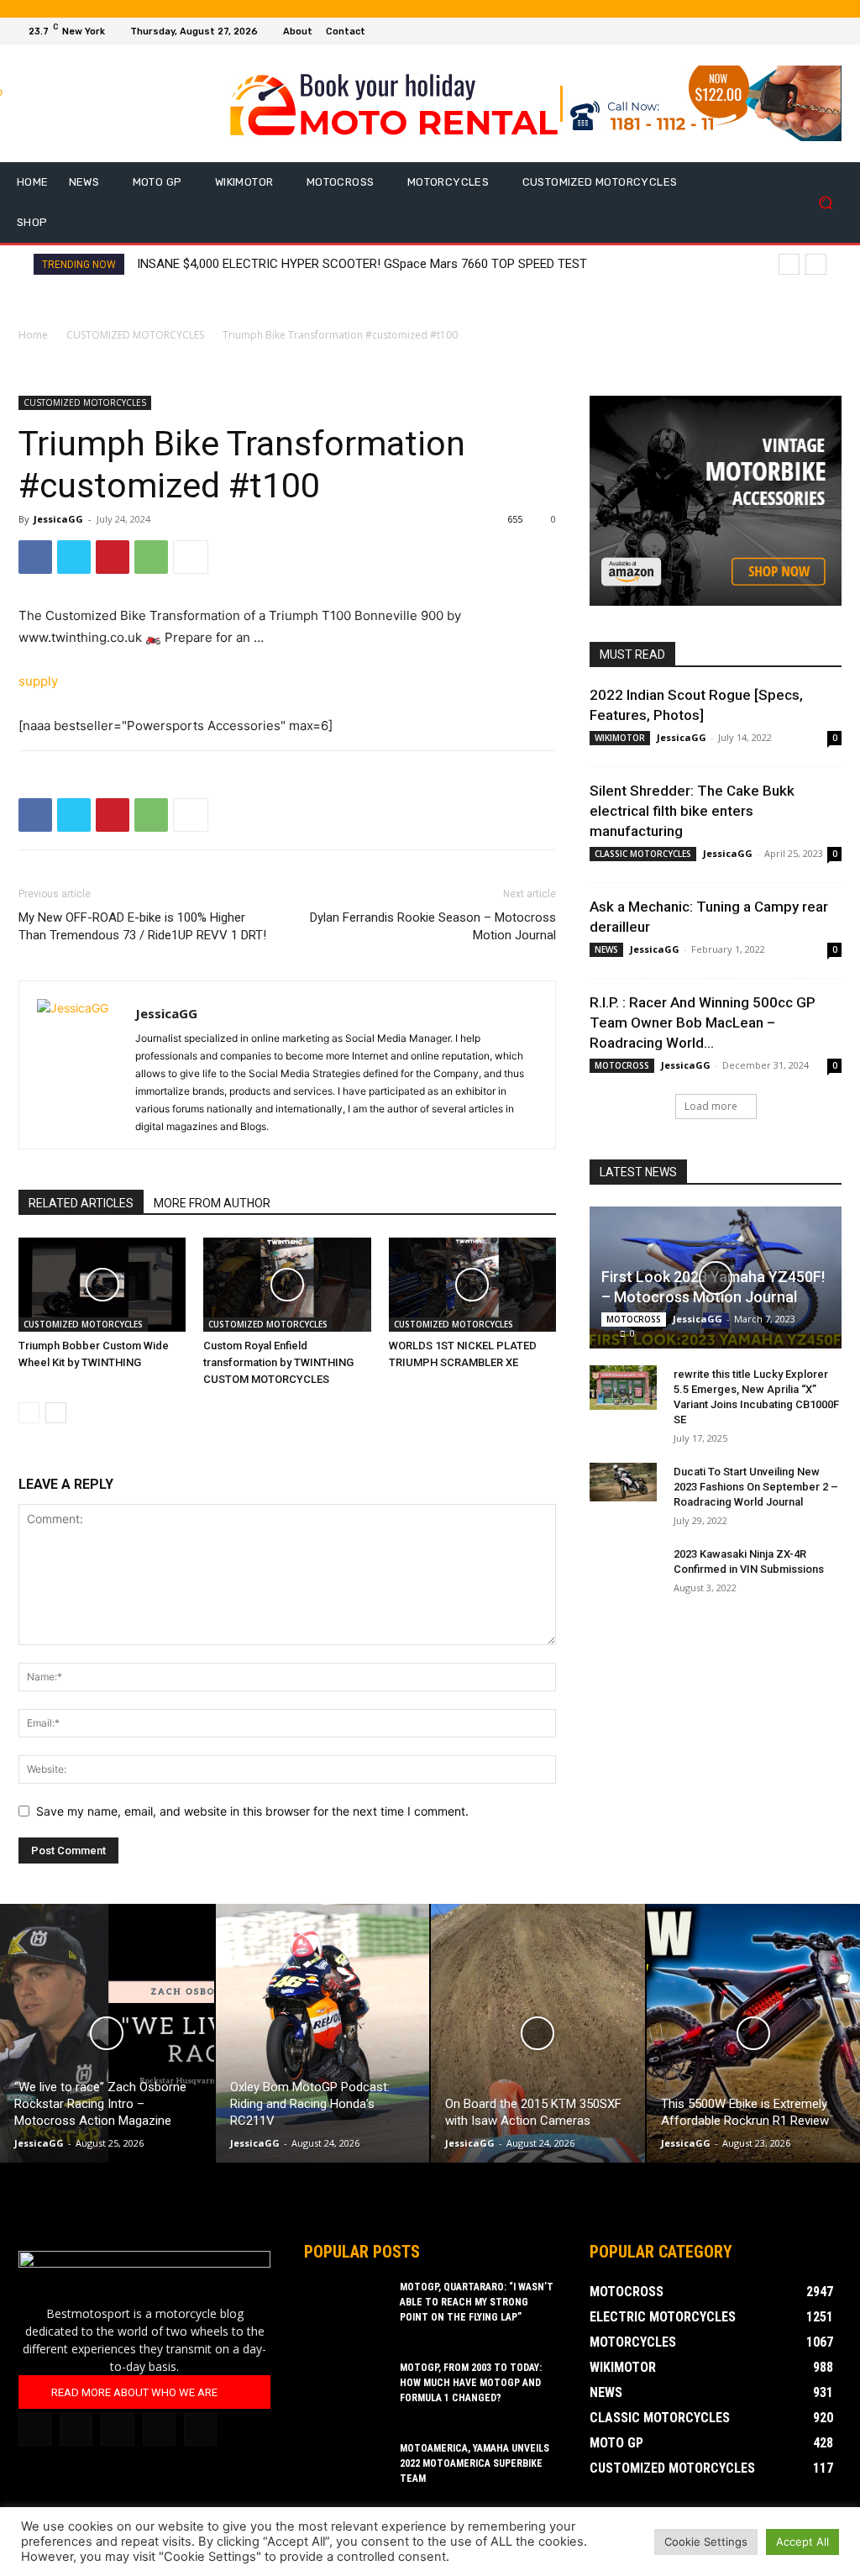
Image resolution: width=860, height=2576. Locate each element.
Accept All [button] (802, 2542)
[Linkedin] (76, 2429)
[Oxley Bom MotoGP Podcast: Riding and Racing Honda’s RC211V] (323, 2033)
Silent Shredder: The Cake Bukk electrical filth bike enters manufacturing (692, 811)
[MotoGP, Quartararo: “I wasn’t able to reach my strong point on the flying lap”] (346, 2309)
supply (38, 681)
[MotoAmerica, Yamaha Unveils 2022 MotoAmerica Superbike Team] (346, 2470)
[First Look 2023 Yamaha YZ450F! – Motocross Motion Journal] (716, 1277)
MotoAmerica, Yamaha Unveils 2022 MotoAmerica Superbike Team (475, 2463)
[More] (191, 557)
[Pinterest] (113, 557)
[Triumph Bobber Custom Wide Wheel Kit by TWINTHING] (102, 1285)
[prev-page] (29, 1413)
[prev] (789, 264)
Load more (711, 1106)
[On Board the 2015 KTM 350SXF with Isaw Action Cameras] (538, 2033)
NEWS (606, 949)
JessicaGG (58, 519)
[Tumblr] (117, 2429)
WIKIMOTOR (620, 738)
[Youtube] (835, 31)
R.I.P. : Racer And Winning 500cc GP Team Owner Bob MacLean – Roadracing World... (703, 1023)
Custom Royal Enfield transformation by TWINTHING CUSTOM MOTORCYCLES (278, 1362)
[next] (816, 264)
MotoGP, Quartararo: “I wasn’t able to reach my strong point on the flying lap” (477, 2302)
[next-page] (56, 1413)
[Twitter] (815, 31)
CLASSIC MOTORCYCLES (643, 854)
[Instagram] (794, 31)
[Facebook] (774, 31)
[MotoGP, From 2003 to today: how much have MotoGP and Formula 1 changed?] (346, 2389)
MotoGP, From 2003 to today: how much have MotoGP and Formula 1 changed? (471, 2383)
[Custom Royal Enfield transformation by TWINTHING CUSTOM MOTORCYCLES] (287, 1285)
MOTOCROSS (622, 1065)
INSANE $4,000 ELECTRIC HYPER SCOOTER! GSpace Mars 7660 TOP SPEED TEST (362, 264)
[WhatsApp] (151, 557)
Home (33, 335)
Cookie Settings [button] (706, 2542)
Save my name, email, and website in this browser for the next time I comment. (252, 1811)
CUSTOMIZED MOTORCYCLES (135, 335)
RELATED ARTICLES (81, 1203)
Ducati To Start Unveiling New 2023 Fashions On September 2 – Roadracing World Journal (756, 1487)
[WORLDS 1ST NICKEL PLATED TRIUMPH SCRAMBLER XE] (472, 1285)
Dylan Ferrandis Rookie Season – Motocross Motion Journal (433, 926)
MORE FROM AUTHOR (212, 1203)
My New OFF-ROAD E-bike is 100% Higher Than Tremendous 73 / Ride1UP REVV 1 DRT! (142, 926)
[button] (825, 203)
